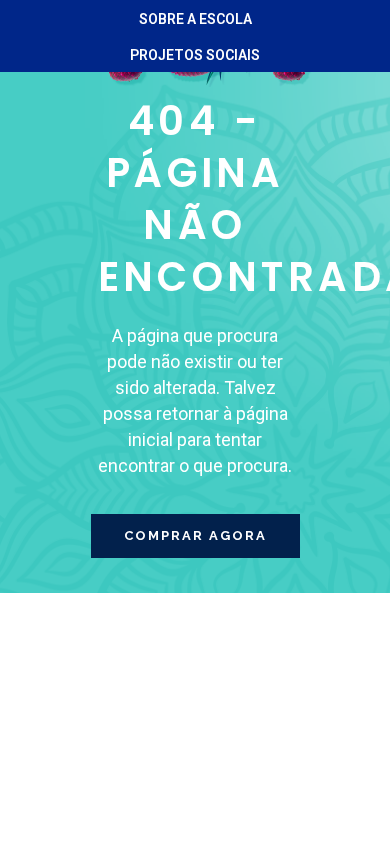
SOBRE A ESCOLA (195, 19)
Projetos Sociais (195, 55)
